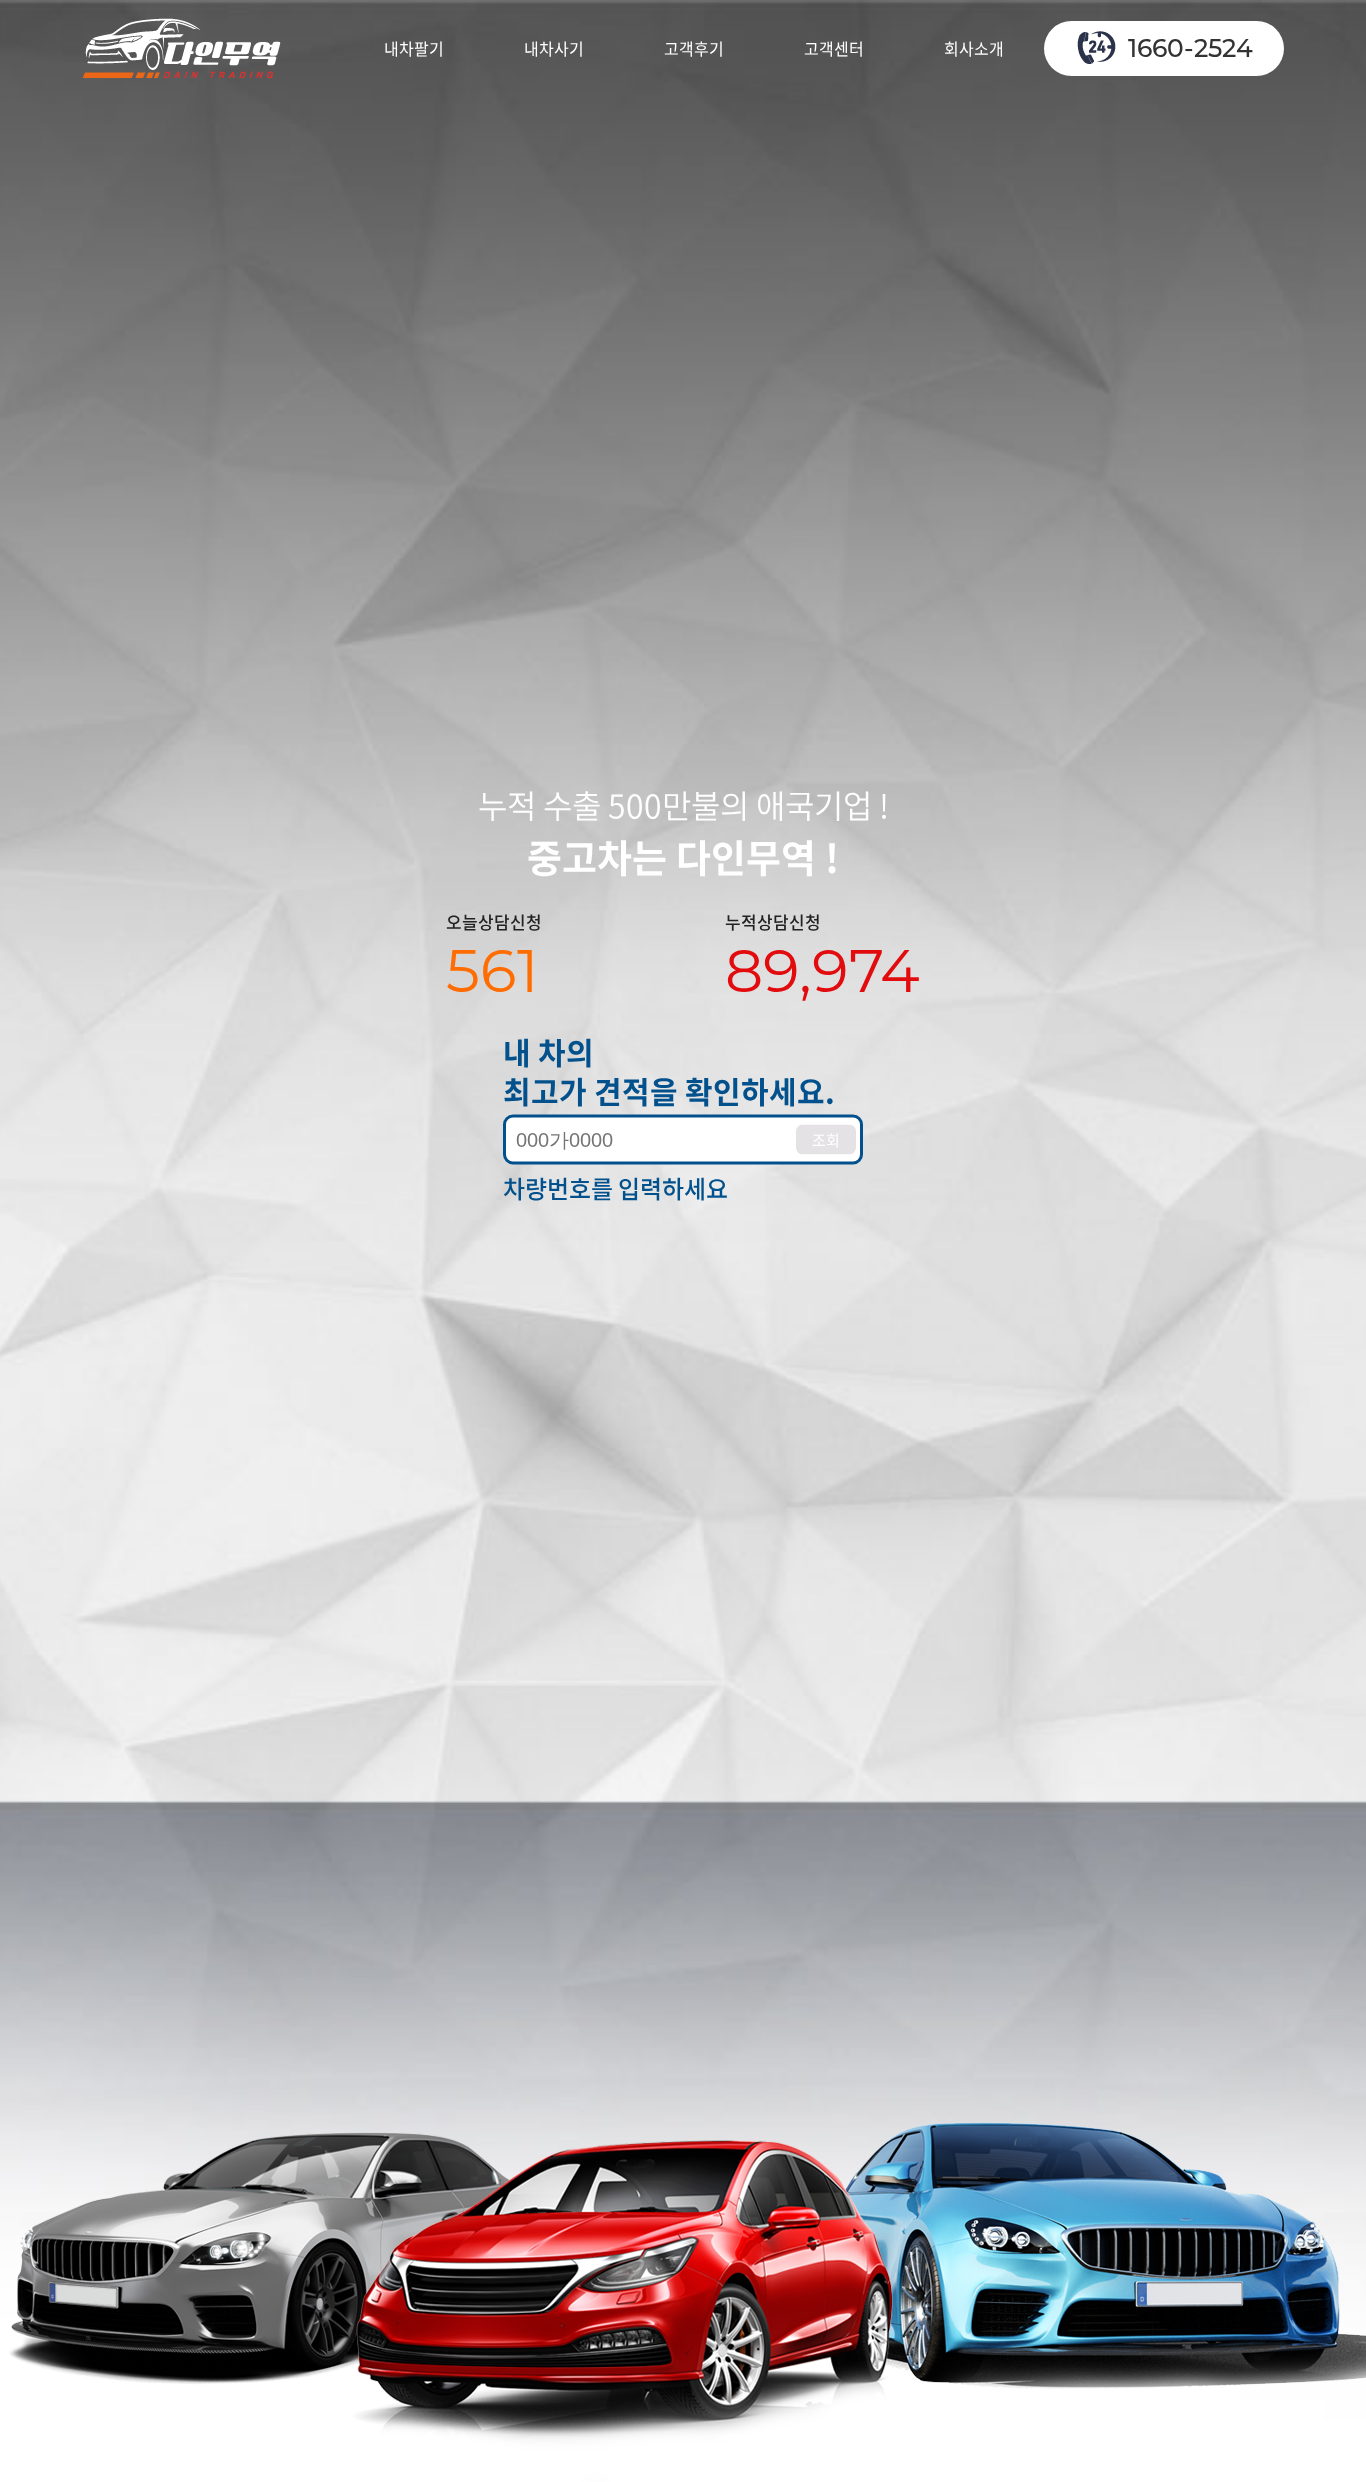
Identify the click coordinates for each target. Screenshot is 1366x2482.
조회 (826, 1139)
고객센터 (834, 48)
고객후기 (694, 48)
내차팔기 (414, 48)
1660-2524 (1190, 48)
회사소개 (974, 48)
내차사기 (554, 48)
